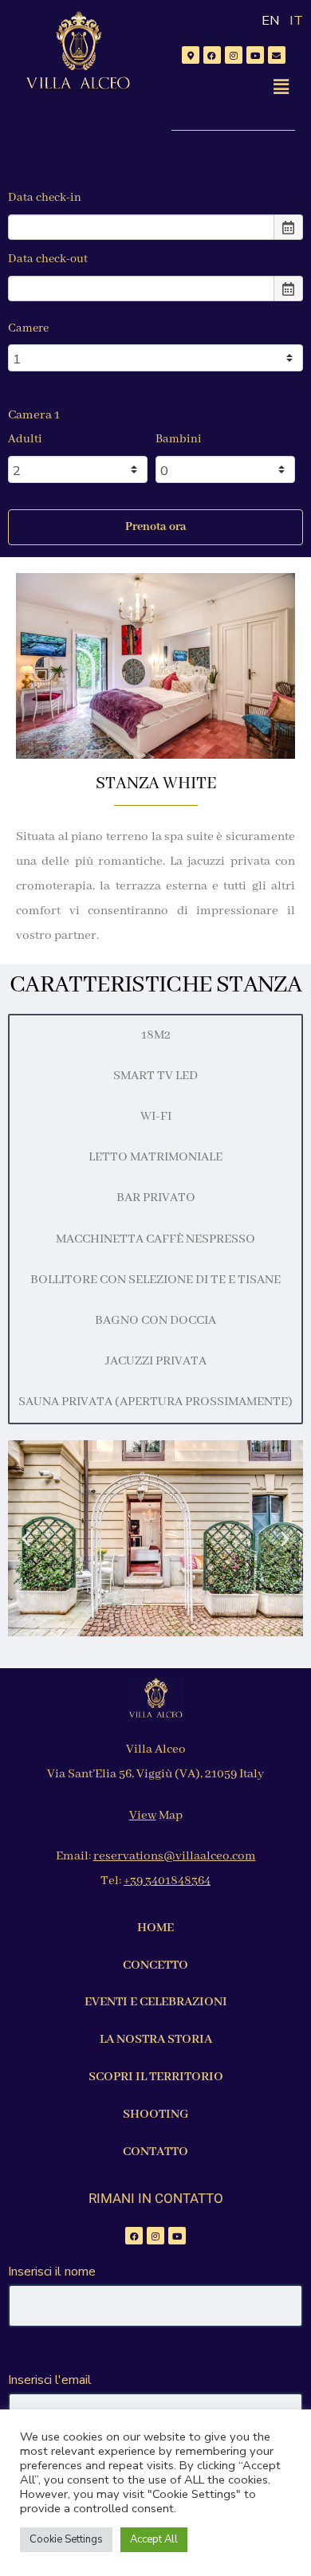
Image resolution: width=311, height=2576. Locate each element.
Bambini (179, 439)
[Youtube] (255, 55)
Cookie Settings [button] (66, 2539)
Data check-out (48, 259)
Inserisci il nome (52, 2272)
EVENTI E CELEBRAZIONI (156, 2002)
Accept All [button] (154, 2539)
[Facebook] (212, 55)
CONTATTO (155, 2152)
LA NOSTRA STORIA (156, 2040)
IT (296, 20)
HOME (155, 1928)
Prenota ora (156, 527)
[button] (281, 87)
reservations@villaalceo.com (175, 1856)
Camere (28, 328)
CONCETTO (155, 1965)
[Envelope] (277, 55)
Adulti (25, 439)
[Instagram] (234, 55)
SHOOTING (156, 2115)
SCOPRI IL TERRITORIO (156, 2077)
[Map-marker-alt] (191, 55)
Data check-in (45, 198)
